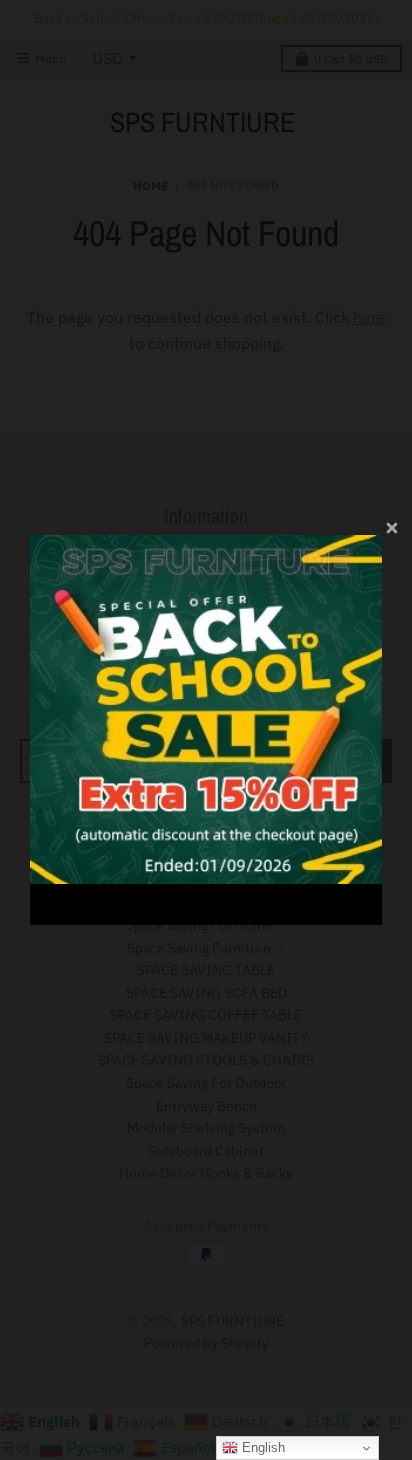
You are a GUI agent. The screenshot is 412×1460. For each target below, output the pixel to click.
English (261, 1447)
